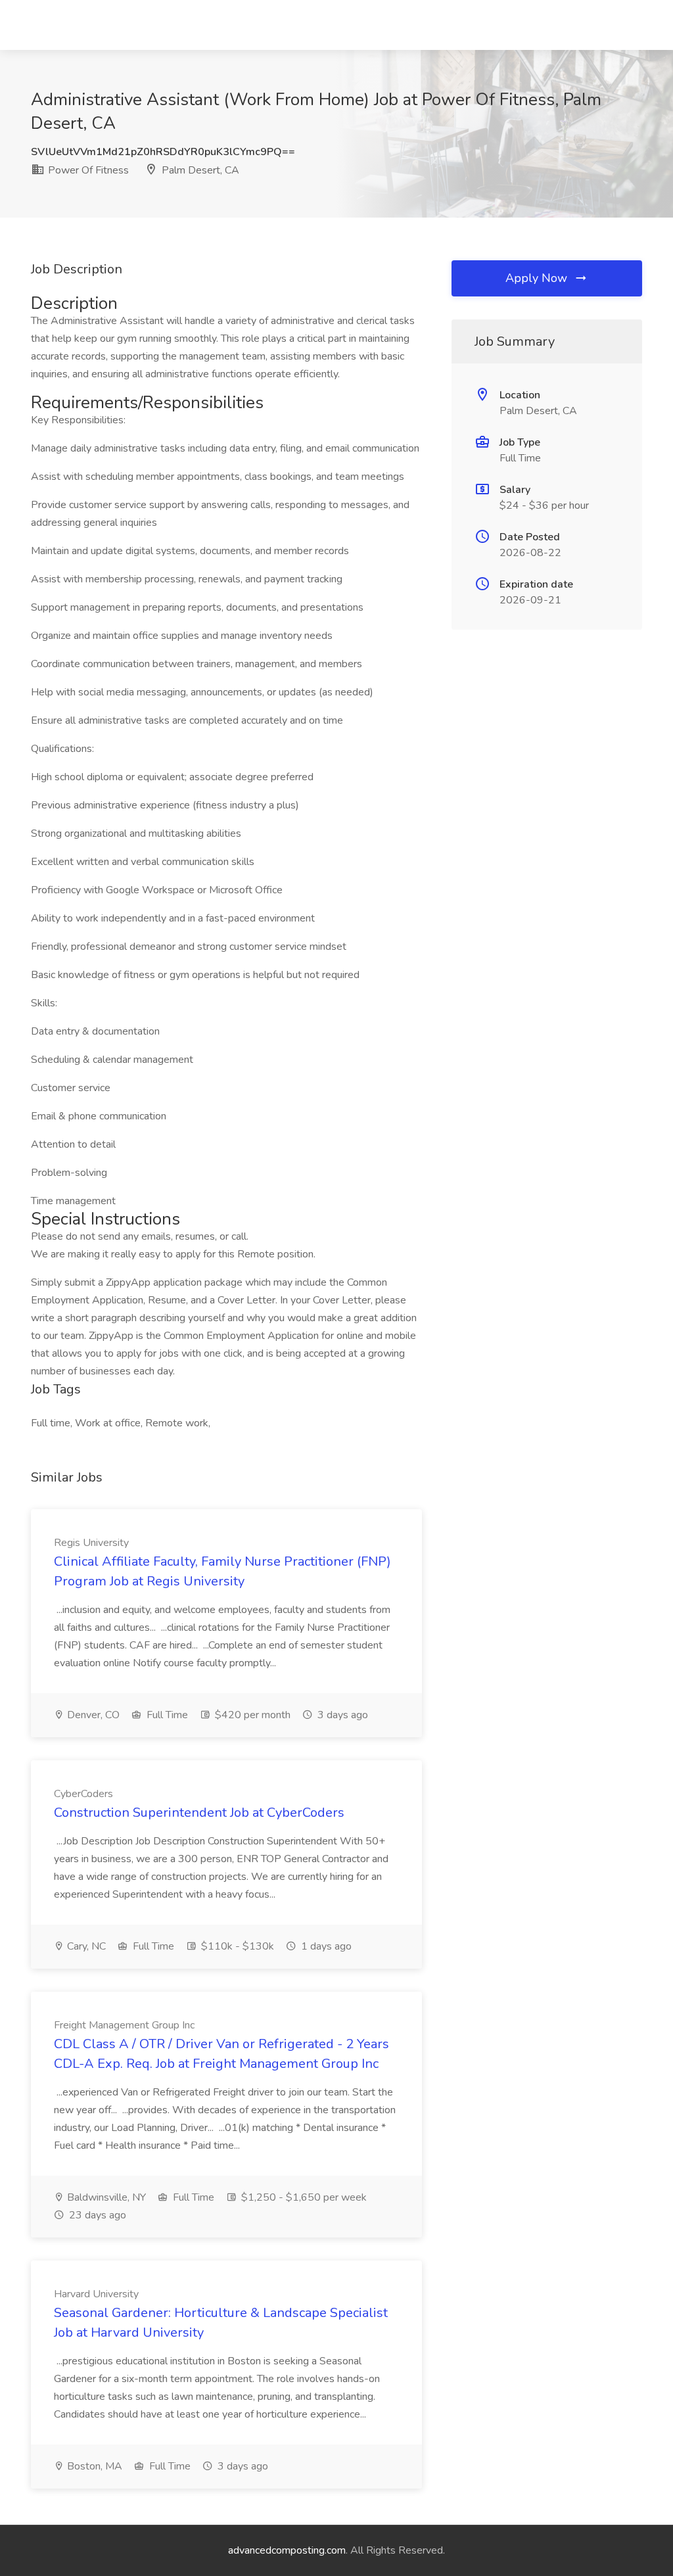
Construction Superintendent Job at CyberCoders (199, 1813)
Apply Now (538, 278)
